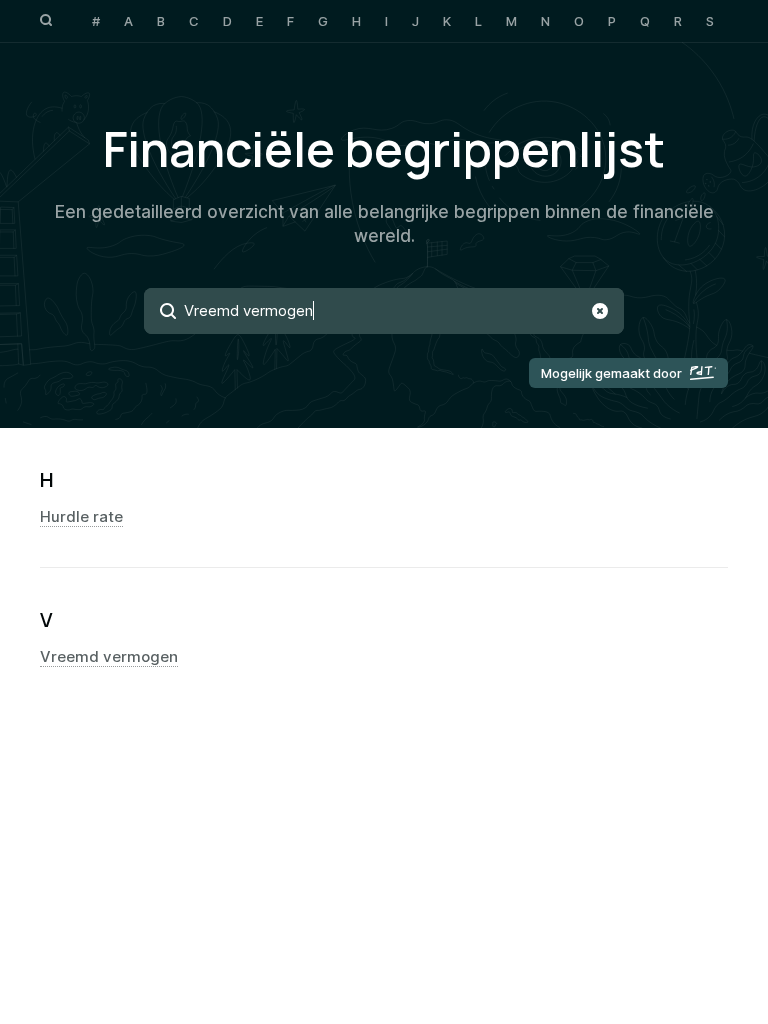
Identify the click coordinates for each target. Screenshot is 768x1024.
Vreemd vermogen (109, 657)
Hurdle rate (81, 517)
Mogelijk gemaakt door (611, 373)
